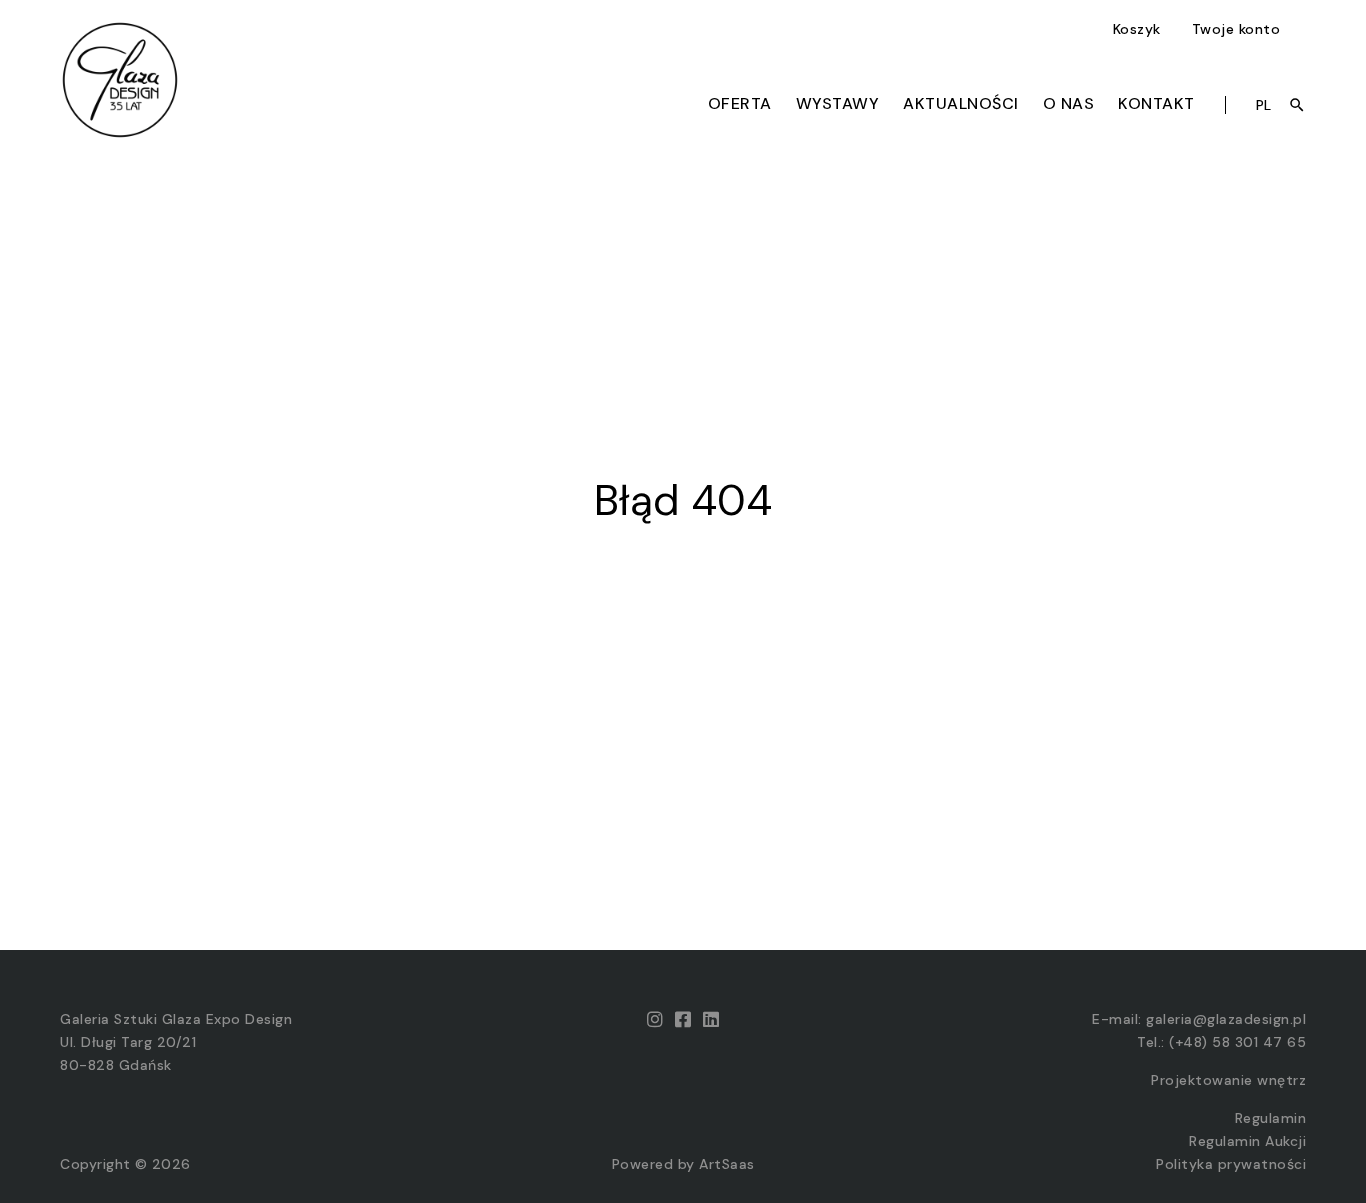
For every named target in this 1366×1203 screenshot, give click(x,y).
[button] (1139, 29)
